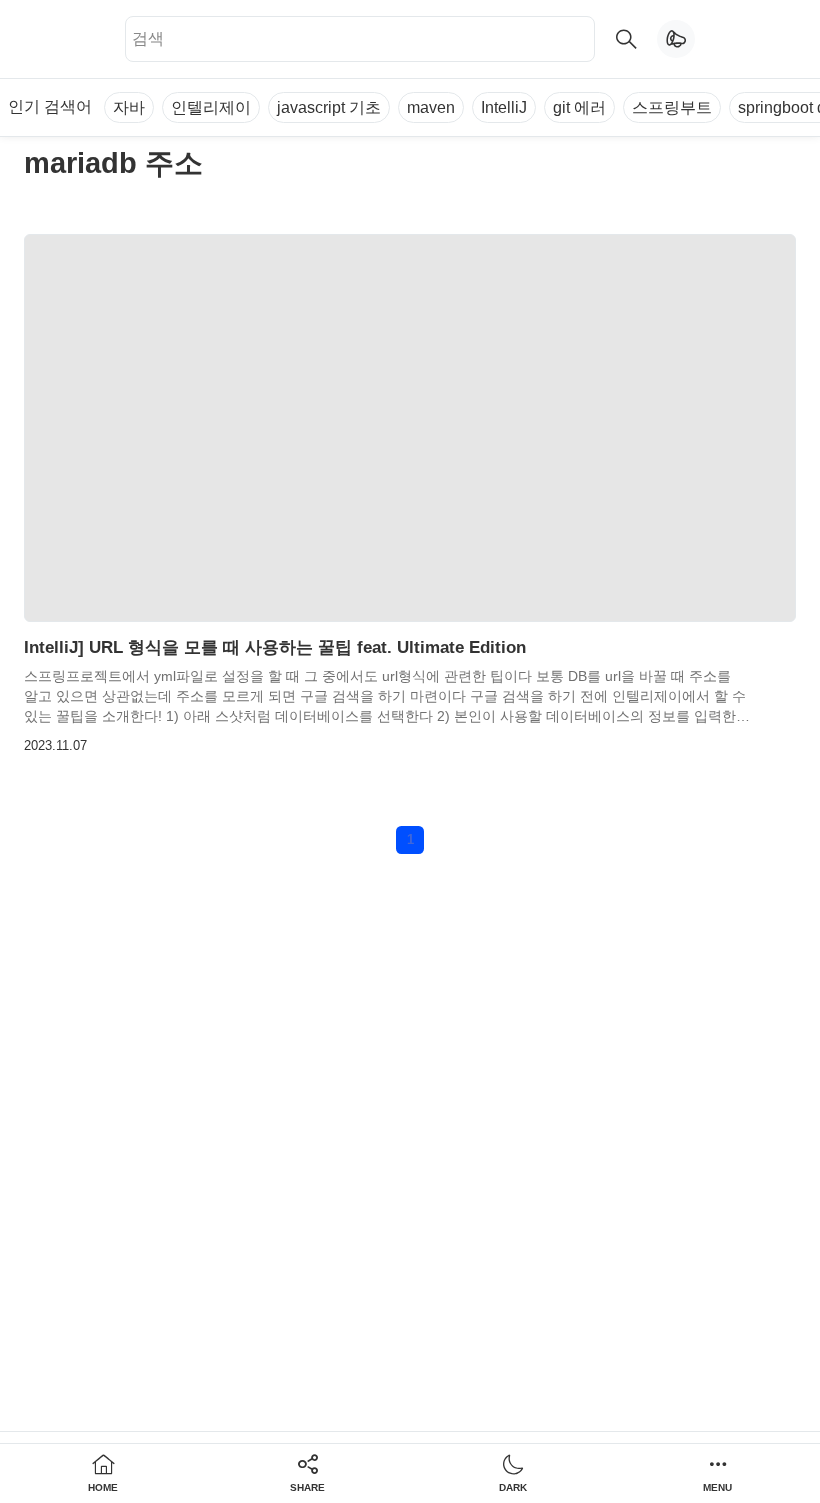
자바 (129, 107)
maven (431, 107)
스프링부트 (672, 107)
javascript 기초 (329, 107)
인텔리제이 (211, 107)
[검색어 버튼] (626, 39)
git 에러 (579, 107)
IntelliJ (504, 107)
